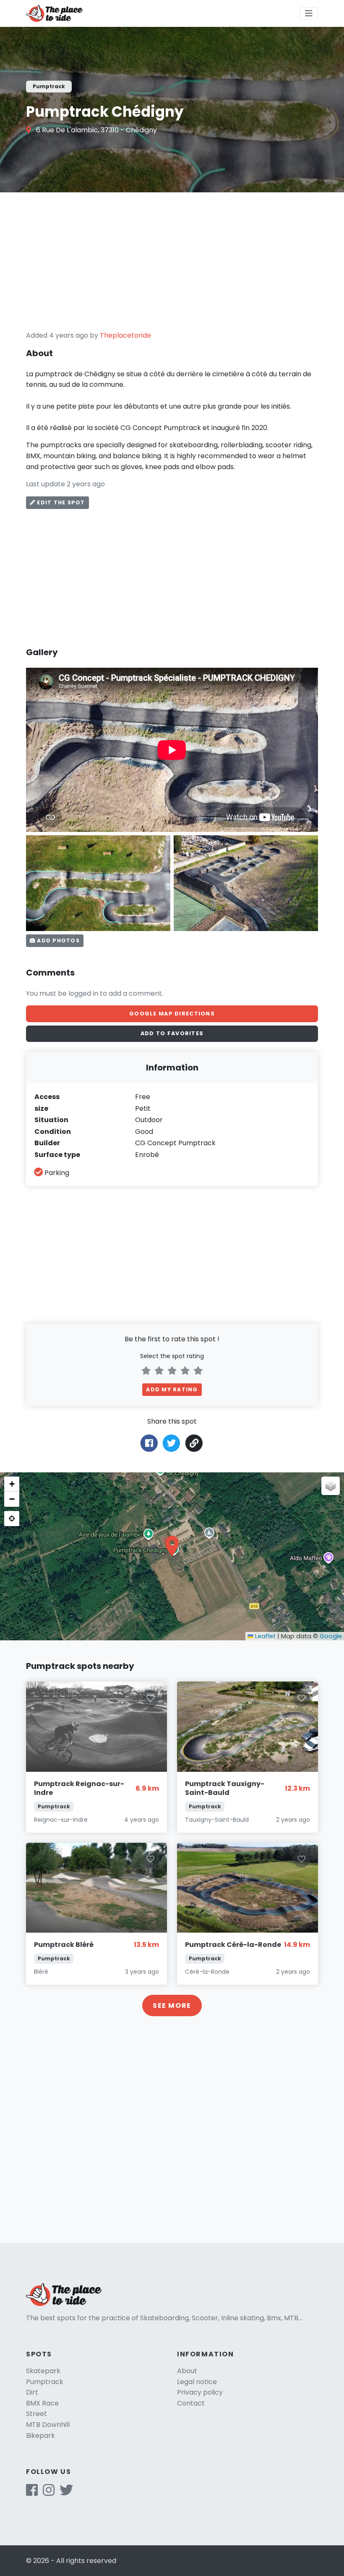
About (187, 2371)
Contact (191, 2403)
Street (36, 2414)
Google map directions (172, 1014)
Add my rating (172, 1389)
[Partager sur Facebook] (149, 1443)
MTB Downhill (48, 2425)
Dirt (32, 2392)
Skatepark (43, 2371)
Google (331, 1636)
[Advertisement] (172, 261)
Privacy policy (200, 2392)
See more (172, 2005)
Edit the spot (60, 502)
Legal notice (197, 2382)
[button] (172, 1546)
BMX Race (42, 2403)
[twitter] (66, 2493)
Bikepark (40, 2436)
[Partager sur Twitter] (171, 1443)
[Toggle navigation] (309, 13)
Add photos (57, 940)
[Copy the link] (194, 1443)
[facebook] (32, 2493)
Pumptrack (45, 2382)
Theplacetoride (125, 335)
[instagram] (49, 2493)
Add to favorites (172, 1033)
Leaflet (265, 1636)
